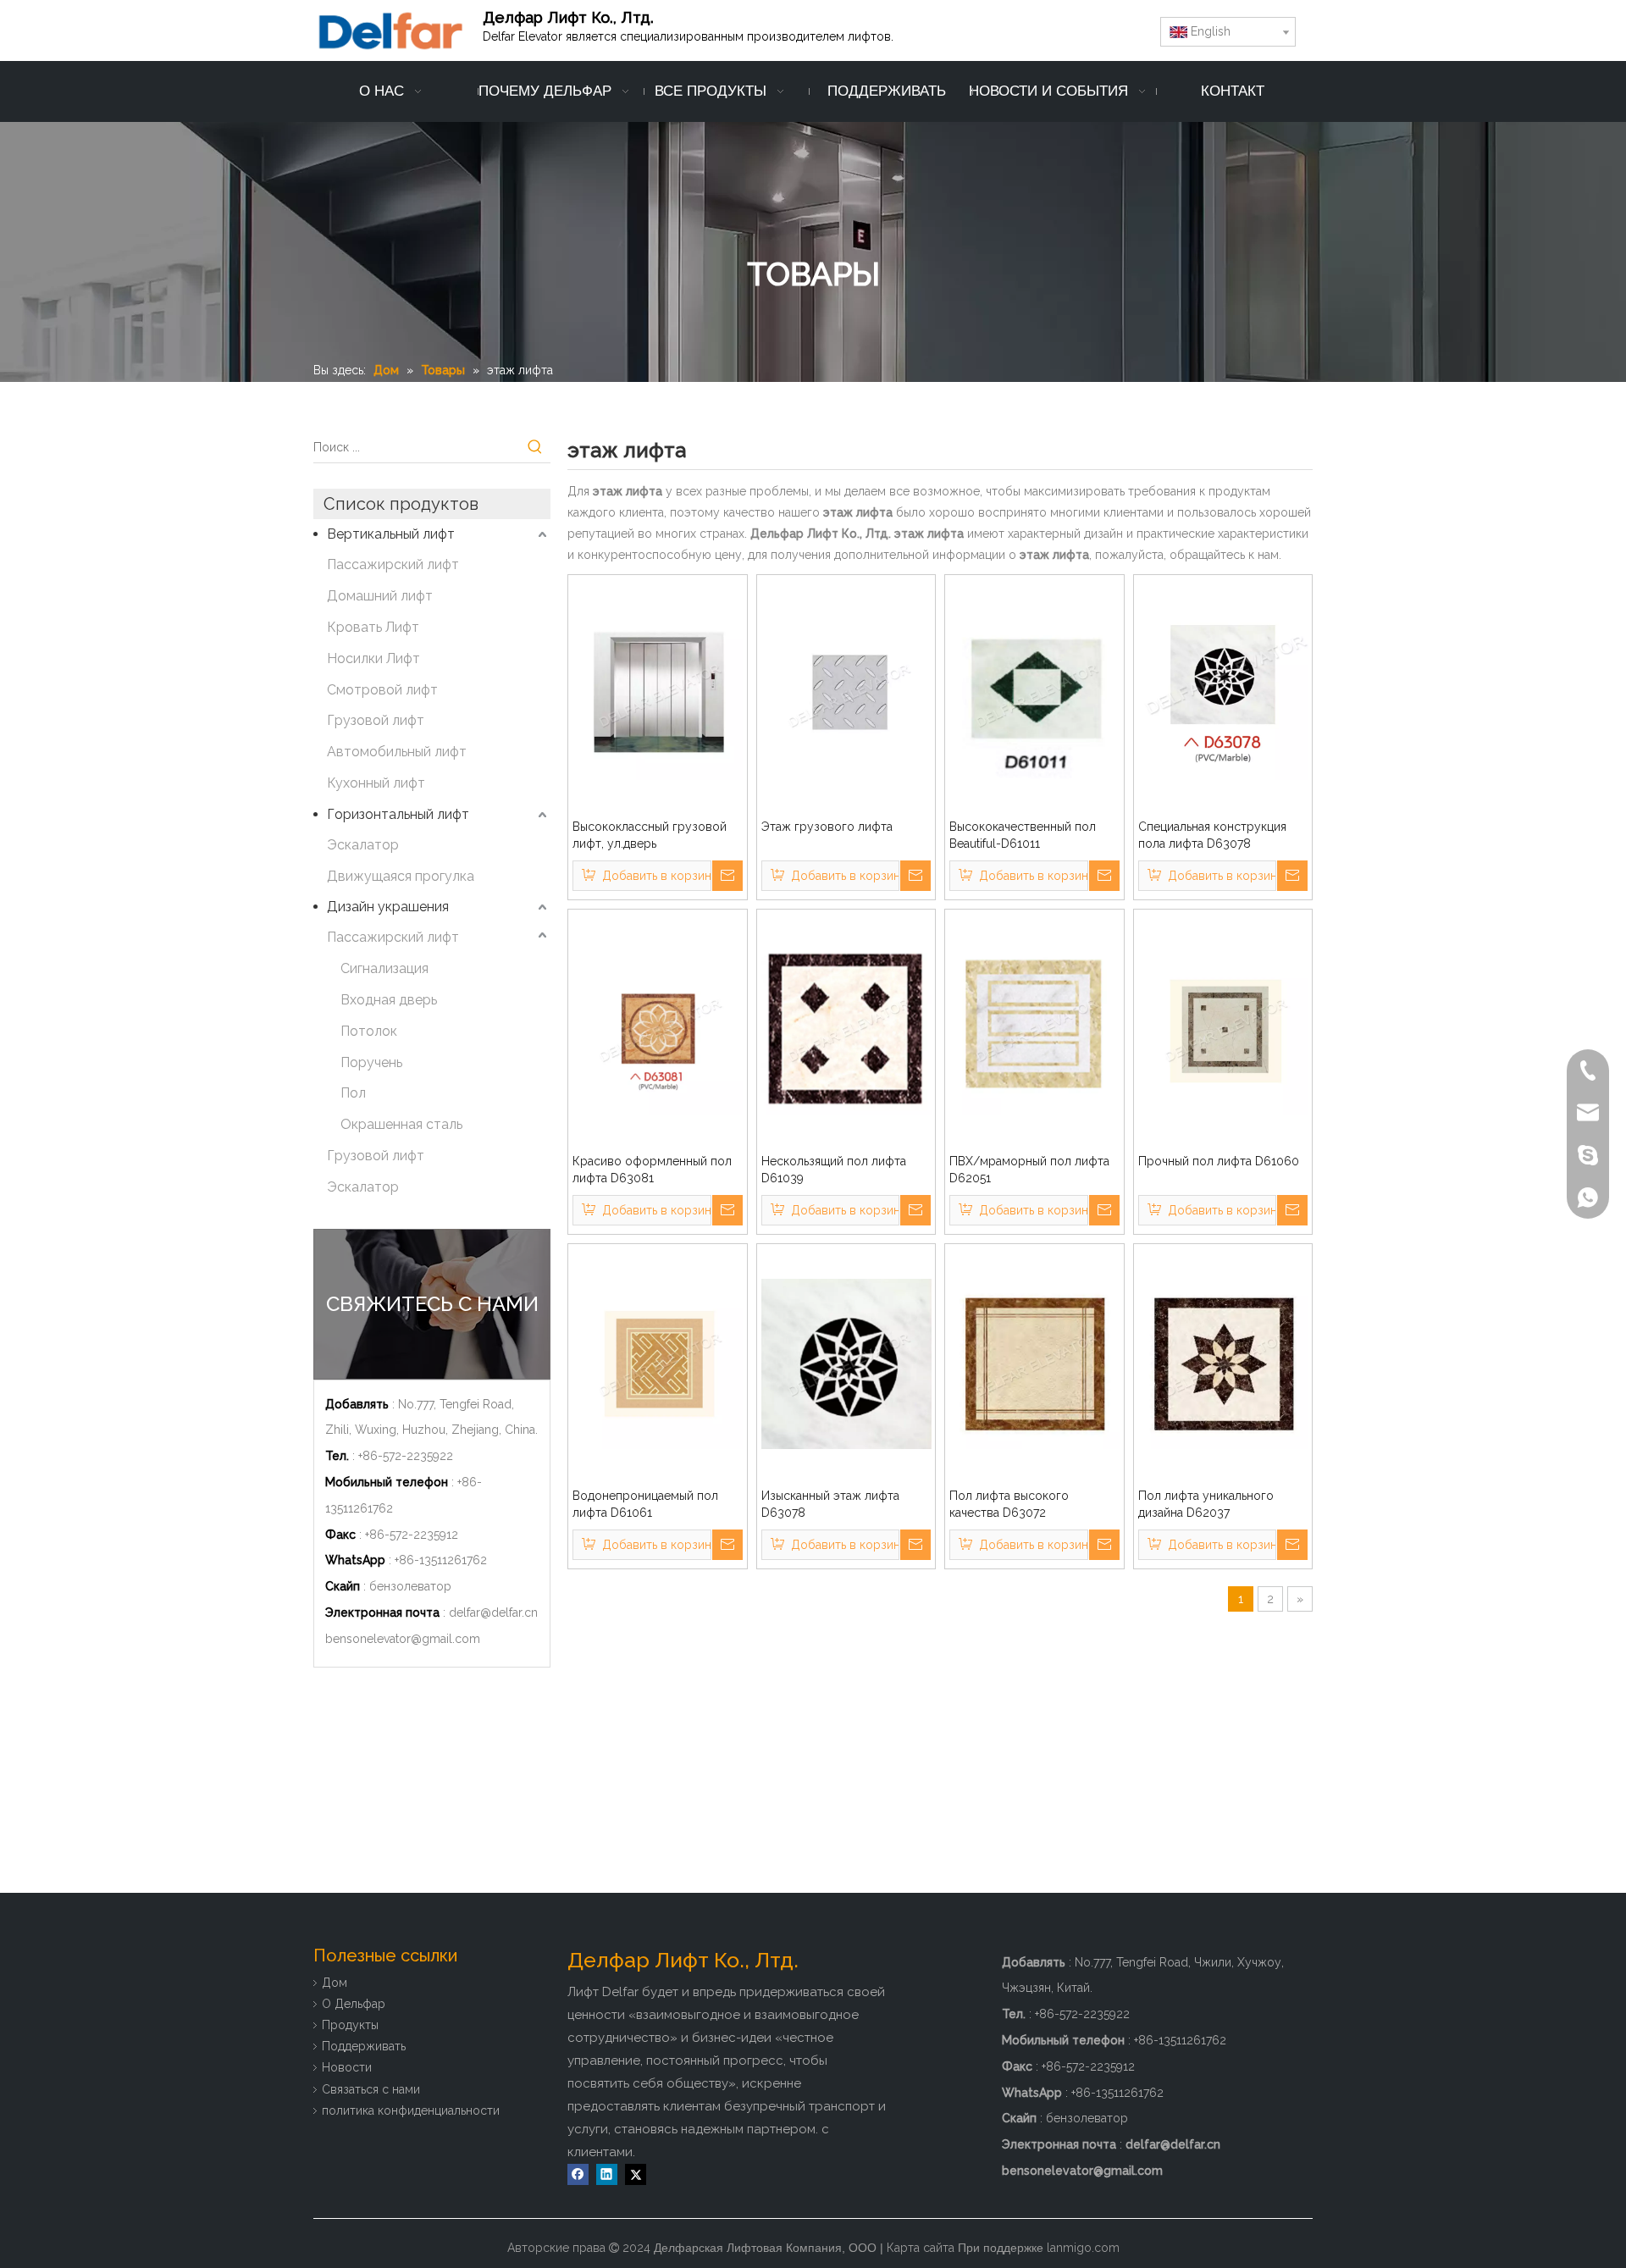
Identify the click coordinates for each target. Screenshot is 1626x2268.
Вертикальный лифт (391, 534)
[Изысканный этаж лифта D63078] (846, 1363)
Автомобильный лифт (397, 752)
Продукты (350, 2025)
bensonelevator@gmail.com (403, 1639)
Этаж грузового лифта (827, 827)
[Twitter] (636, 2174)
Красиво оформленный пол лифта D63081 (652, 1170)
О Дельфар (354, 2004)
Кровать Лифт (373, 627)
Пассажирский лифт (393, 564)
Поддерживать (364, 2046)
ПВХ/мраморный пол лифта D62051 (1029, 1170)
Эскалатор (363, 845)
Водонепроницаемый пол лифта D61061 (645, 1504)
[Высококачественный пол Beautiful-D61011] (1034, 694)
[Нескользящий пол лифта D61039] (846, 1028)
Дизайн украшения (388, 907)
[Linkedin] (607, 2174)
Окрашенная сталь (401, 1124)
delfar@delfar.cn (493, 1612)
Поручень (371, 1062)
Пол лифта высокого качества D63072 (1009, 1504)
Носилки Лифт (373, 658)
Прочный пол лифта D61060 (1219, 1161)
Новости (347, 2067)
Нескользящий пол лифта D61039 (834, 1170)
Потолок (369, 1031)
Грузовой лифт (376, 720)
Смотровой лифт (382, 690)
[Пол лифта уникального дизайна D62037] (1223, 1363)
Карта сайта (921, 2248)
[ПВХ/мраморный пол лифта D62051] (1034, 1028)
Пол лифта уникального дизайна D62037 (1206, 1504)
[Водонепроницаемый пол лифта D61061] (658, 1363)
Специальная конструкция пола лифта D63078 (1212, 835)
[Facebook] (578, 2174)
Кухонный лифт (376, 783)
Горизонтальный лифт (398, 814)
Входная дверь (389, 1000)
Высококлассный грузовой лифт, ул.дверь (650, 835)
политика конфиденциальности (411, 2110)
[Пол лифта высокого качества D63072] (1034, 1363)
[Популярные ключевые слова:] (535, 447)
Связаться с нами (371, 2089)
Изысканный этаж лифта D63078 (830, 1504)
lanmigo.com (1083, 2248)
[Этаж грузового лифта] (846, 694)
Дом (335, 1983)
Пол (353, 1093)
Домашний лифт (380, 596)
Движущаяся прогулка (401, 876)
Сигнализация (384, 968)
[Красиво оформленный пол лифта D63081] (658, 1028)
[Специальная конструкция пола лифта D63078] (1223, 694)
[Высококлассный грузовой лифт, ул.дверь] (658, 694)
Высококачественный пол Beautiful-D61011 (1023, 835)
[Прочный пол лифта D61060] (1223, 1028)
